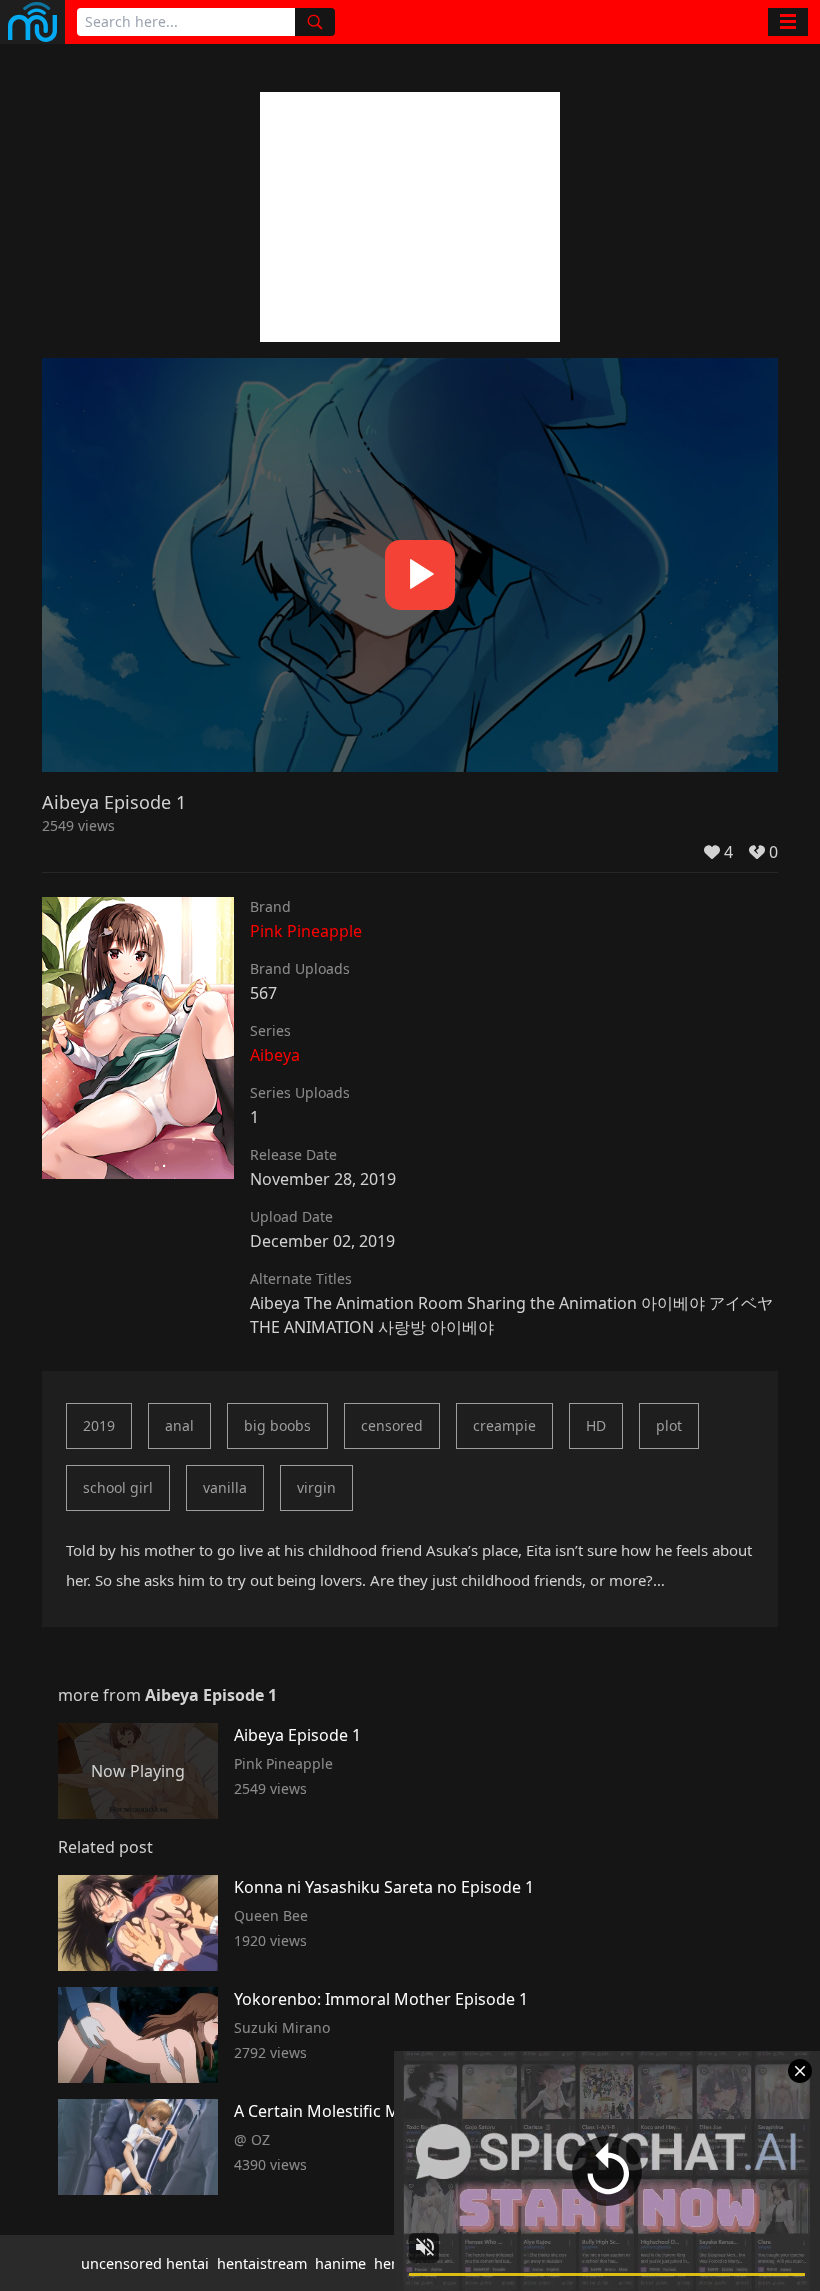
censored (392, 1425)
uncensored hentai (145, 2263)
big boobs (277, 1425)
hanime (340, 2263)
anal (179, 1425)
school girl (118, 1487)
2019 (99, 1425)
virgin (316, 1487)
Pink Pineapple (306, 931)
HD (596, 1425)
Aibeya (275, 1055)
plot (669, 1425)
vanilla (225, 1487)
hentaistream (262, 2263)
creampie (504, 1425)
